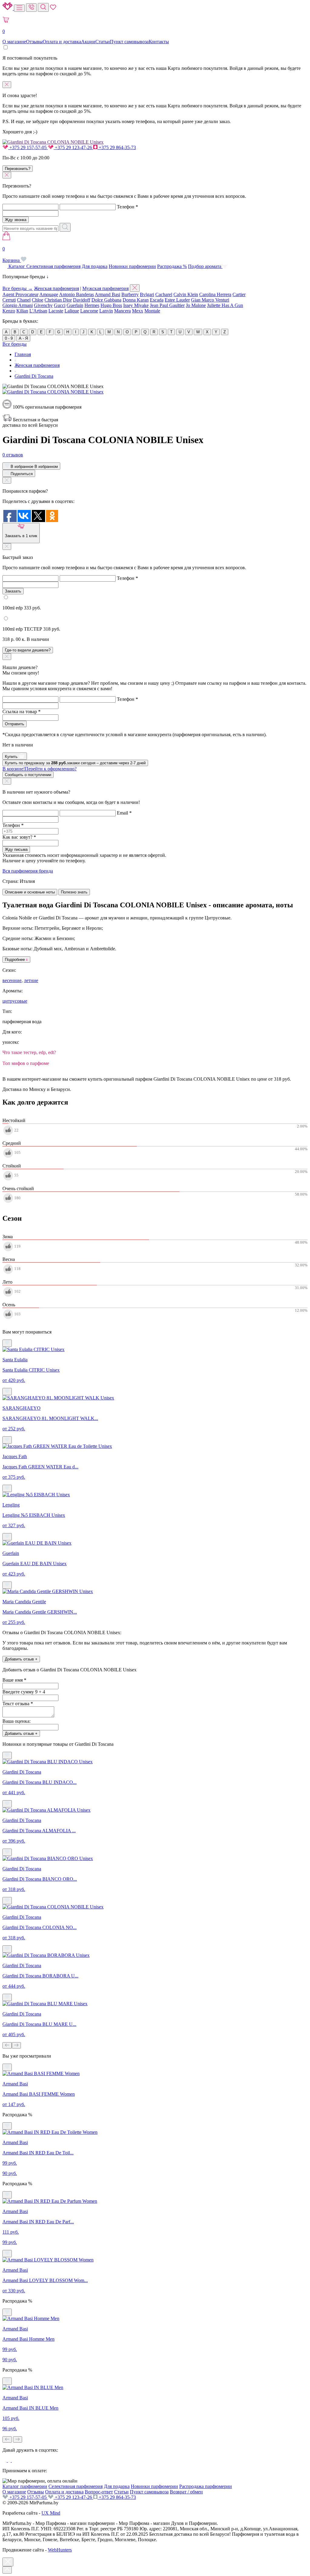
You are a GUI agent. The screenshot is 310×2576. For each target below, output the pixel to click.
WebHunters (60, 2550)
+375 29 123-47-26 (73, 147)
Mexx (138, 311)
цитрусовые (15, 1001)
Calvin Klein (186, 294)
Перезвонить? (18, 169)
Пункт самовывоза (129, 42)
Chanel (24, 300)
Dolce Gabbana (106, 300)
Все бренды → (18, 288)
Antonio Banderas (76, 294)
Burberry (130, 294)
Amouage (49, 294)
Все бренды (15, 344)
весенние (12, 980)
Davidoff (82, 300)
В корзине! (40, 769)
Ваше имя (14, 1680)
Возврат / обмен (186, 2492)
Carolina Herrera (215, 294)
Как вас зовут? (19, 837)
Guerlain (75, 305)
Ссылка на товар (21, 712)
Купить (12, 757)
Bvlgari (147, 294)
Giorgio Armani (18, 305)
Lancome (89, 311)
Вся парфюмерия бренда (28, 871)
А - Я (23, 338)
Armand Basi (107, 294)
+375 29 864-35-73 (117, 147)
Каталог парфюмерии (25, 2486)
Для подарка (95, 266)
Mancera (122, 311)
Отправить (15, 724)
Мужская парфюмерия (106, 288)
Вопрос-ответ (99, 2492)
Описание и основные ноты (30, 892)
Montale (152, 311)
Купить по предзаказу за (75, 763)
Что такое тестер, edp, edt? (29, 1052)
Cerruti (9, 300)
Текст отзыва (18, 1704)
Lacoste (56, 311)
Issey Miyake (136, 305)
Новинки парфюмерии (132, 266)
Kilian (22, 311)
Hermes (92, 305)
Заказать (13, 591)
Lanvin (106, 311)
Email (124, 813)
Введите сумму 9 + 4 (24, 1692)
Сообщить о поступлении (28, 775)
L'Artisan (38, 311)
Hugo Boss (111, 305)
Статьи (103, 42)
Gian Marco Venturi (210, 300)
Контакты (159, 42)
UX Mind (51, 2513)
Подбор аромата (205, 266)
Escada (157, 300)
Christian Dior (58, 300)
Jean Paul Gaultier (167, 305)
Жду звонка (16, 220)
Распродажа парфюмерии (206, 2486)
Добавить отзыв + (21, 1659)
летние (31, 980)
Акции (88, 42)
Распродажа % (172, 266)
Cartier (239, 294)
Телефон (127, 207)
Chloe (38, 300)
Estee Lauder (177, 300)
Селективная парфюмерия (53, 266)
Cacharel (164, 294)
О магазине (14, 42)
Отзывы (34, 42)
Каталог (17, 266)
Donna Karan (136, 300)
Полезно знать (74, 892)
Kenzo (9, 311)
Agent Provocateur (20, 294)
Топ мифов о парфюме (26, 1063)
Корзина (12, 255)
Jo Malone (196, 305)
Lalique (72, 311)
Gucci (60, 305)
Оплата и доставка (62, 42)
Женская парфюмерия (56, 288)
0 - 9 (9, 338)
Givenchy (43, 305)
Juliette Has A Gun (225, 305)
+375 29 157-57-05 (28, 147)
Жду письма (16, 849)
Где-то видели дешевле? (28, 650)
